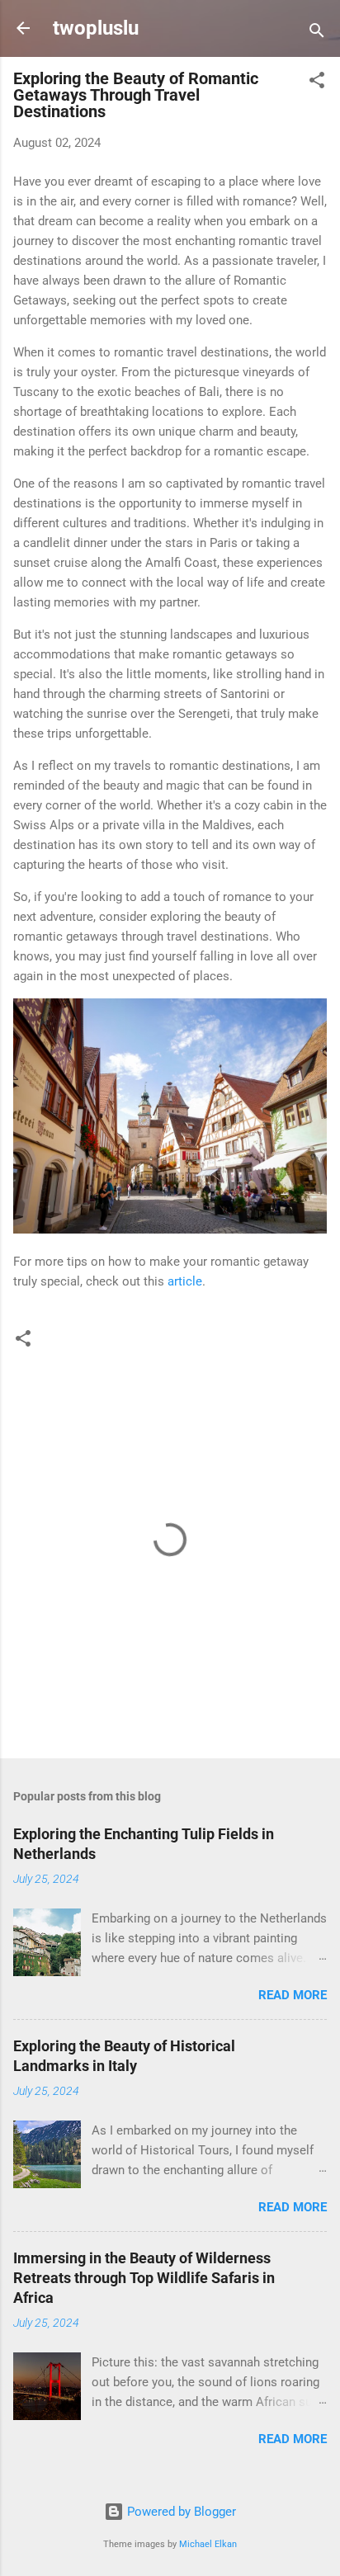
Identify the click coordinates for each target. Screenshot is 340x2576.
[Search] (317, 33)
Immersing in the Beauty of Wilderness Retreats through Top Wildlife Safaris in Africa (144, 2278)
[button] (317, 83)
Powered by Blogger (180, 2512)
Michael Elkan (208, 2544)
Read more (293, 1995)
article (185, 1281)
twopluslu (96, 28)
